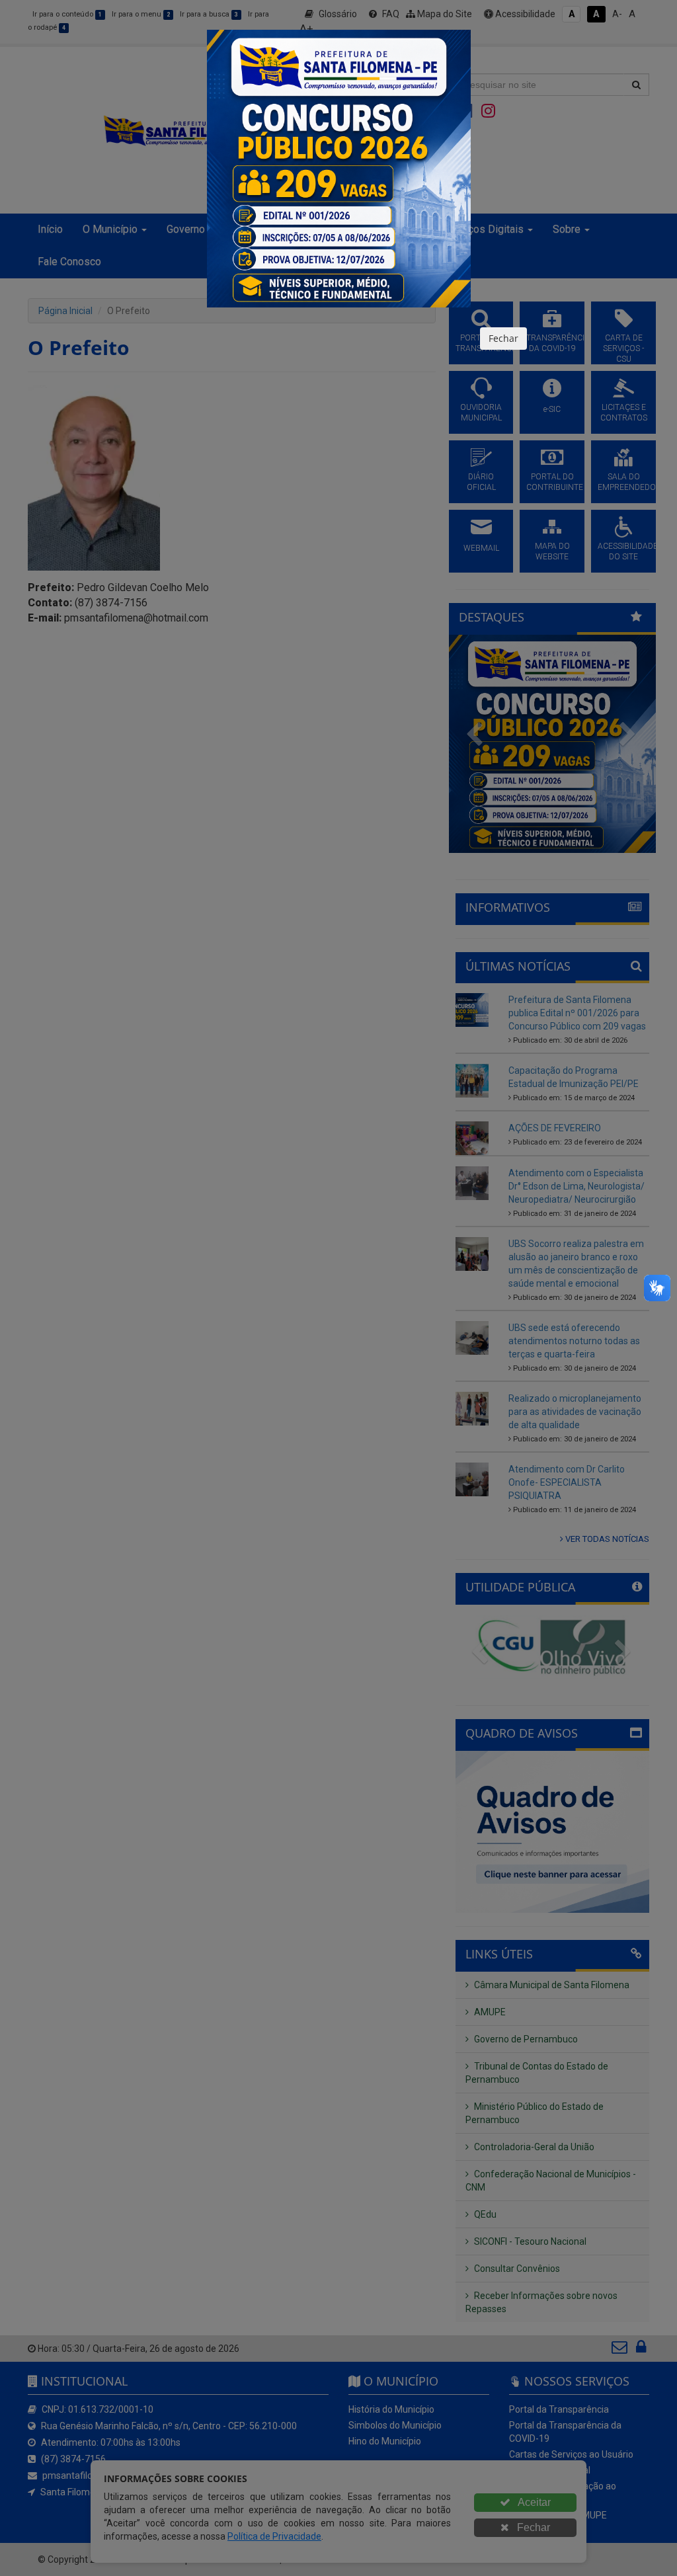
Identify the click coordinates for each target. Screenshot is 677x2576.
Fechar (503, 338)
